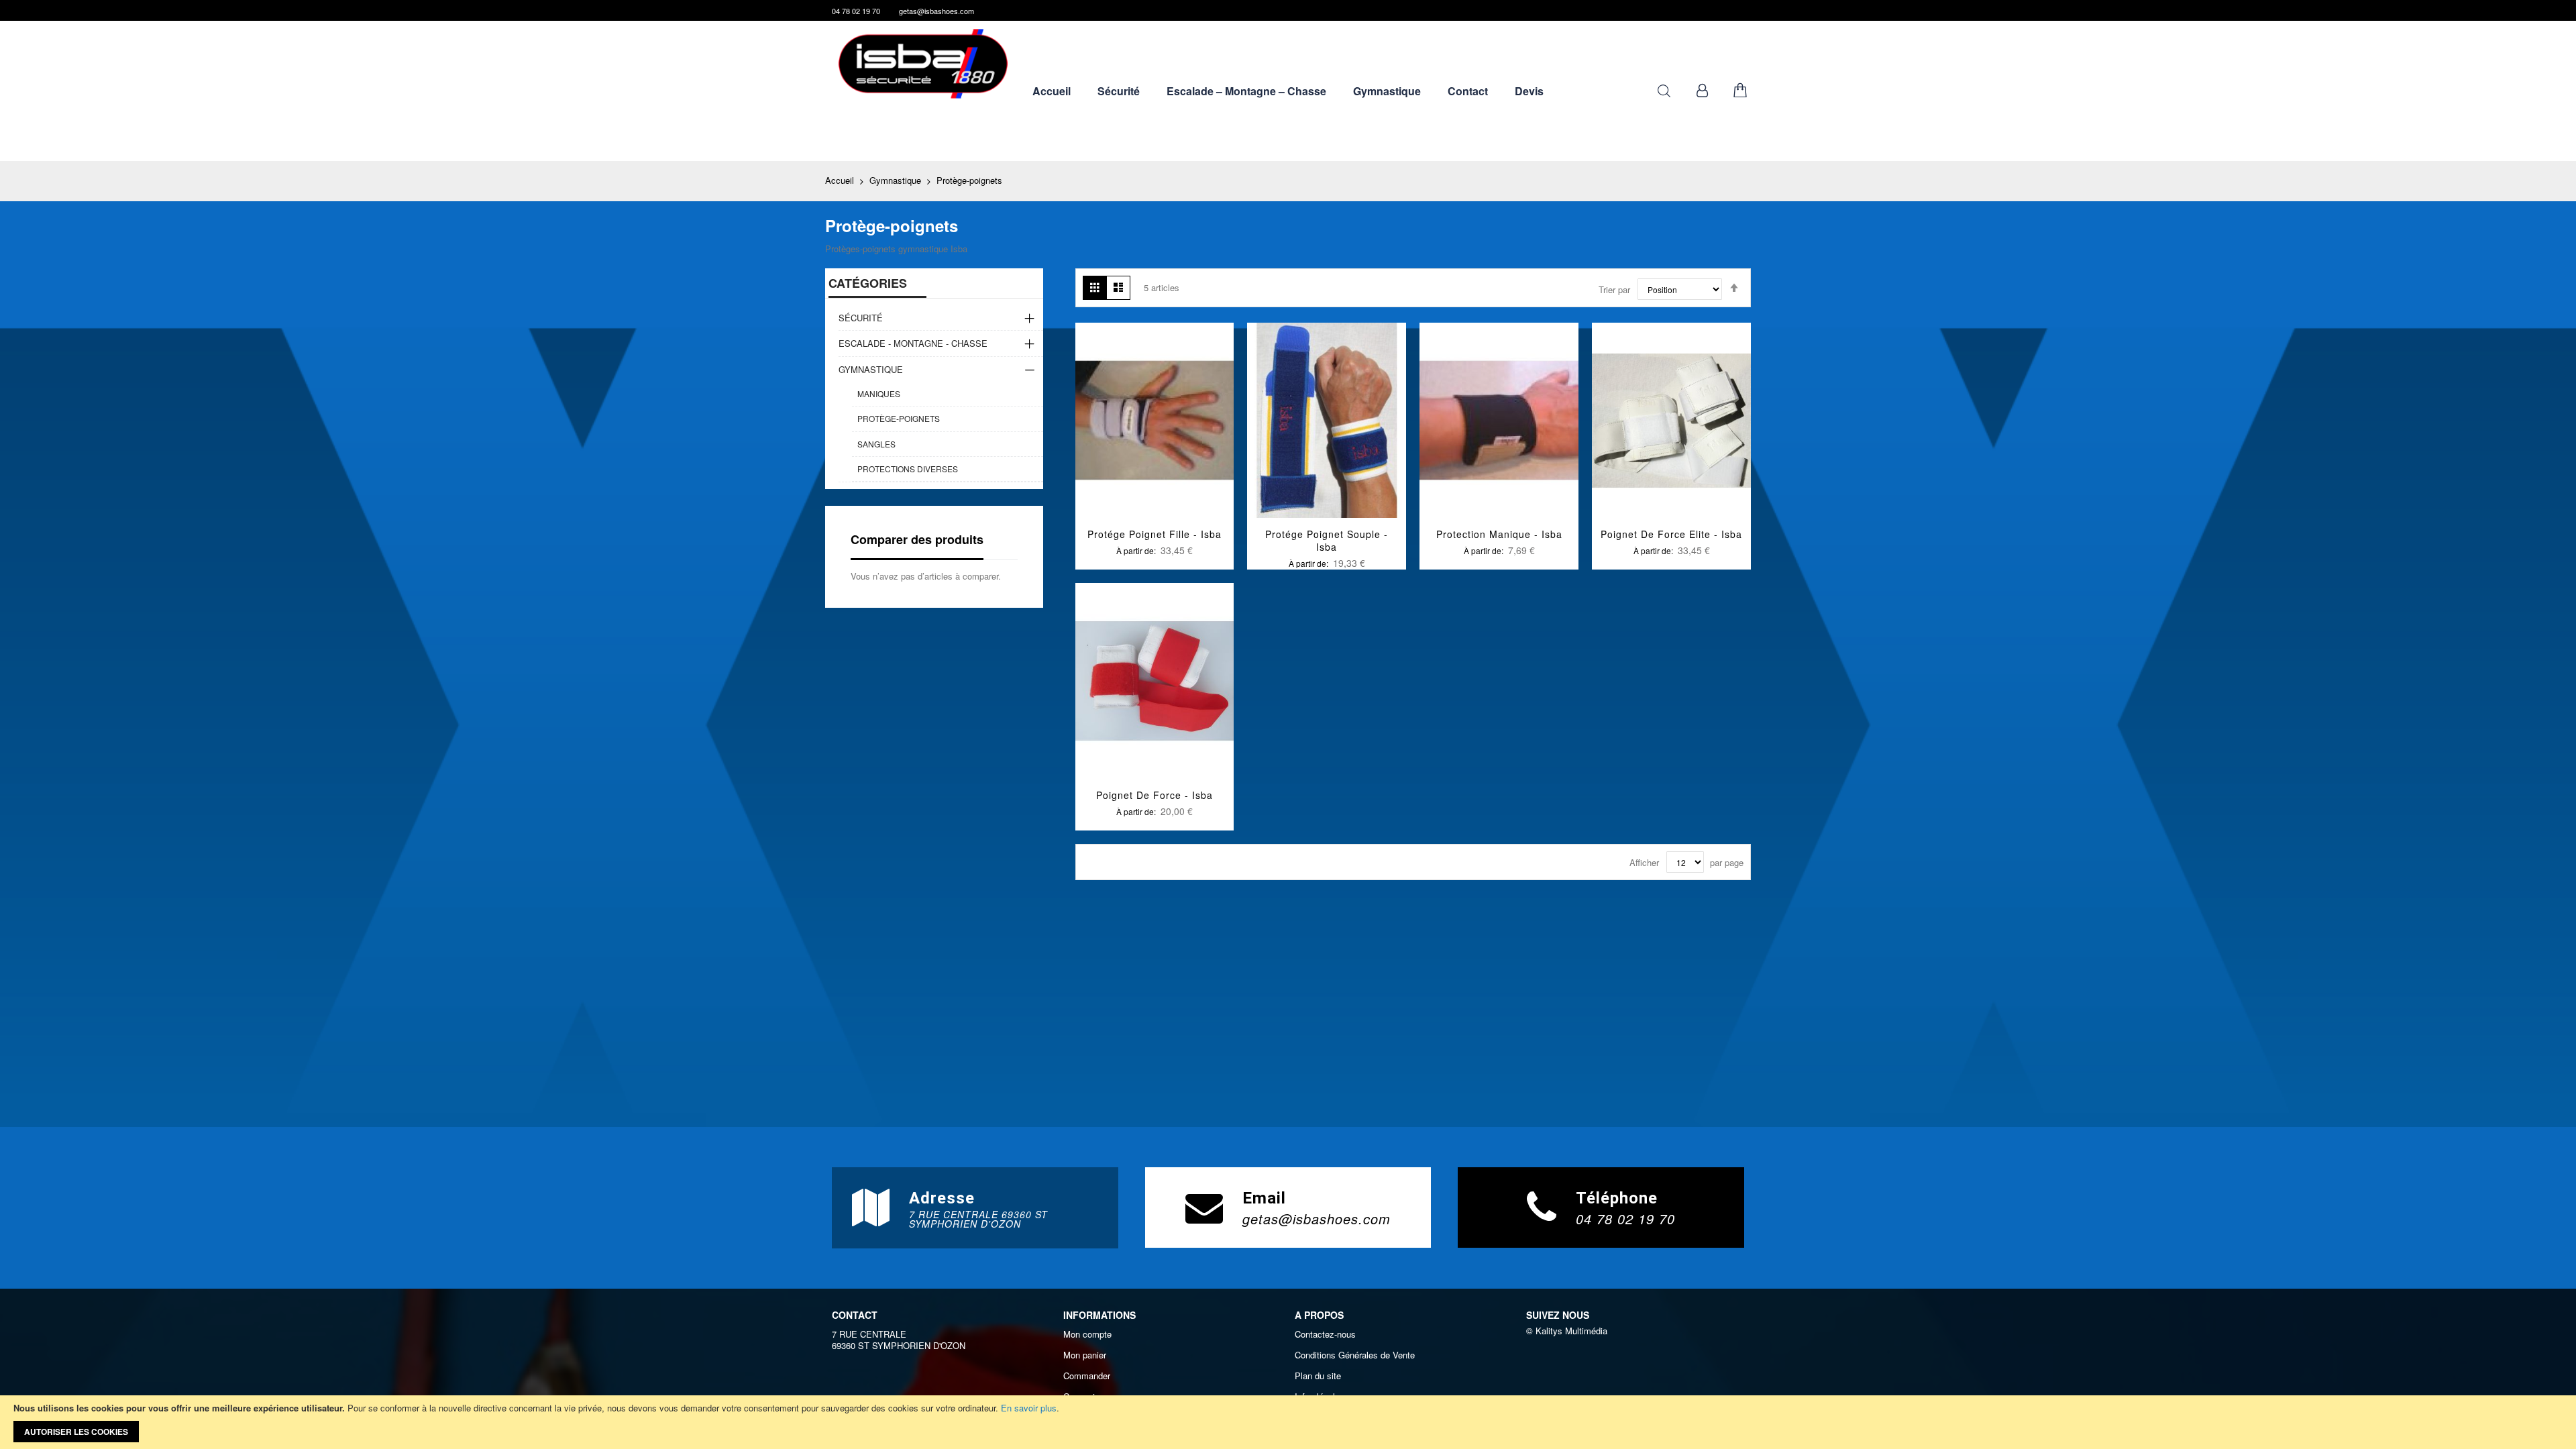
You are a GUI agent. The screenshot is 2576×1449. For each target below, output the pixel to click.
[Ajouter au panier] (1123, 438)
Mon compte (1087, 1334)
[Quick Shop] (1155, 438)
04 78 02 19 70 (856, 11)
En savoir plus (1029, 1408)
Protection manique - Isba (1499, 534)
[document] (1288, 1422)
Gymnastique (897, 180)
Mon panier (1085, 1355)
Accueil (841, 180)
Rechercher (1664, 91)
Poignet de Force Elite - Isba (1671, 534)
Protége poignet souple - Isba (1327, 540)
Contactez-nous (1325, 1334)
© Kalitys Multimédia (1567, 1331)
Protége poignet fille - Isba (1155, 534)
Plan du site (1318, 1376)
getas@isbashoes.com (936, 11)
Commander (1087, 1376)
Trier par (1614, 289)
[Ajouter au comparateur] (1186, 438)
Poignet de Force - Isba (1155, 795)
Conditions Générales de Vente (1355, 1355)
